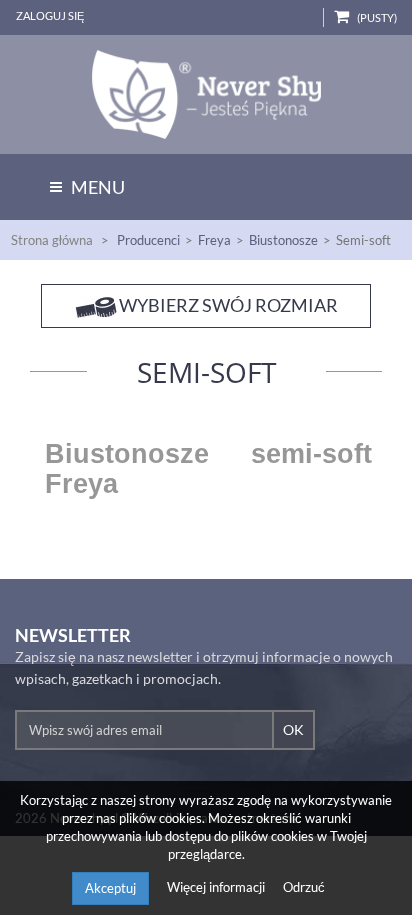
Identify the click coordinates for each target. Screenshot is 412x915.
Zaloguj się (50, 15)
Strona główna (52, 240)
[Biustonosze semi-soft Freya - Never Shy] (206, 94)
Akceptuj (110, 888)
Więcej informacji (217, 887)
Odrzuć (304, 887)
